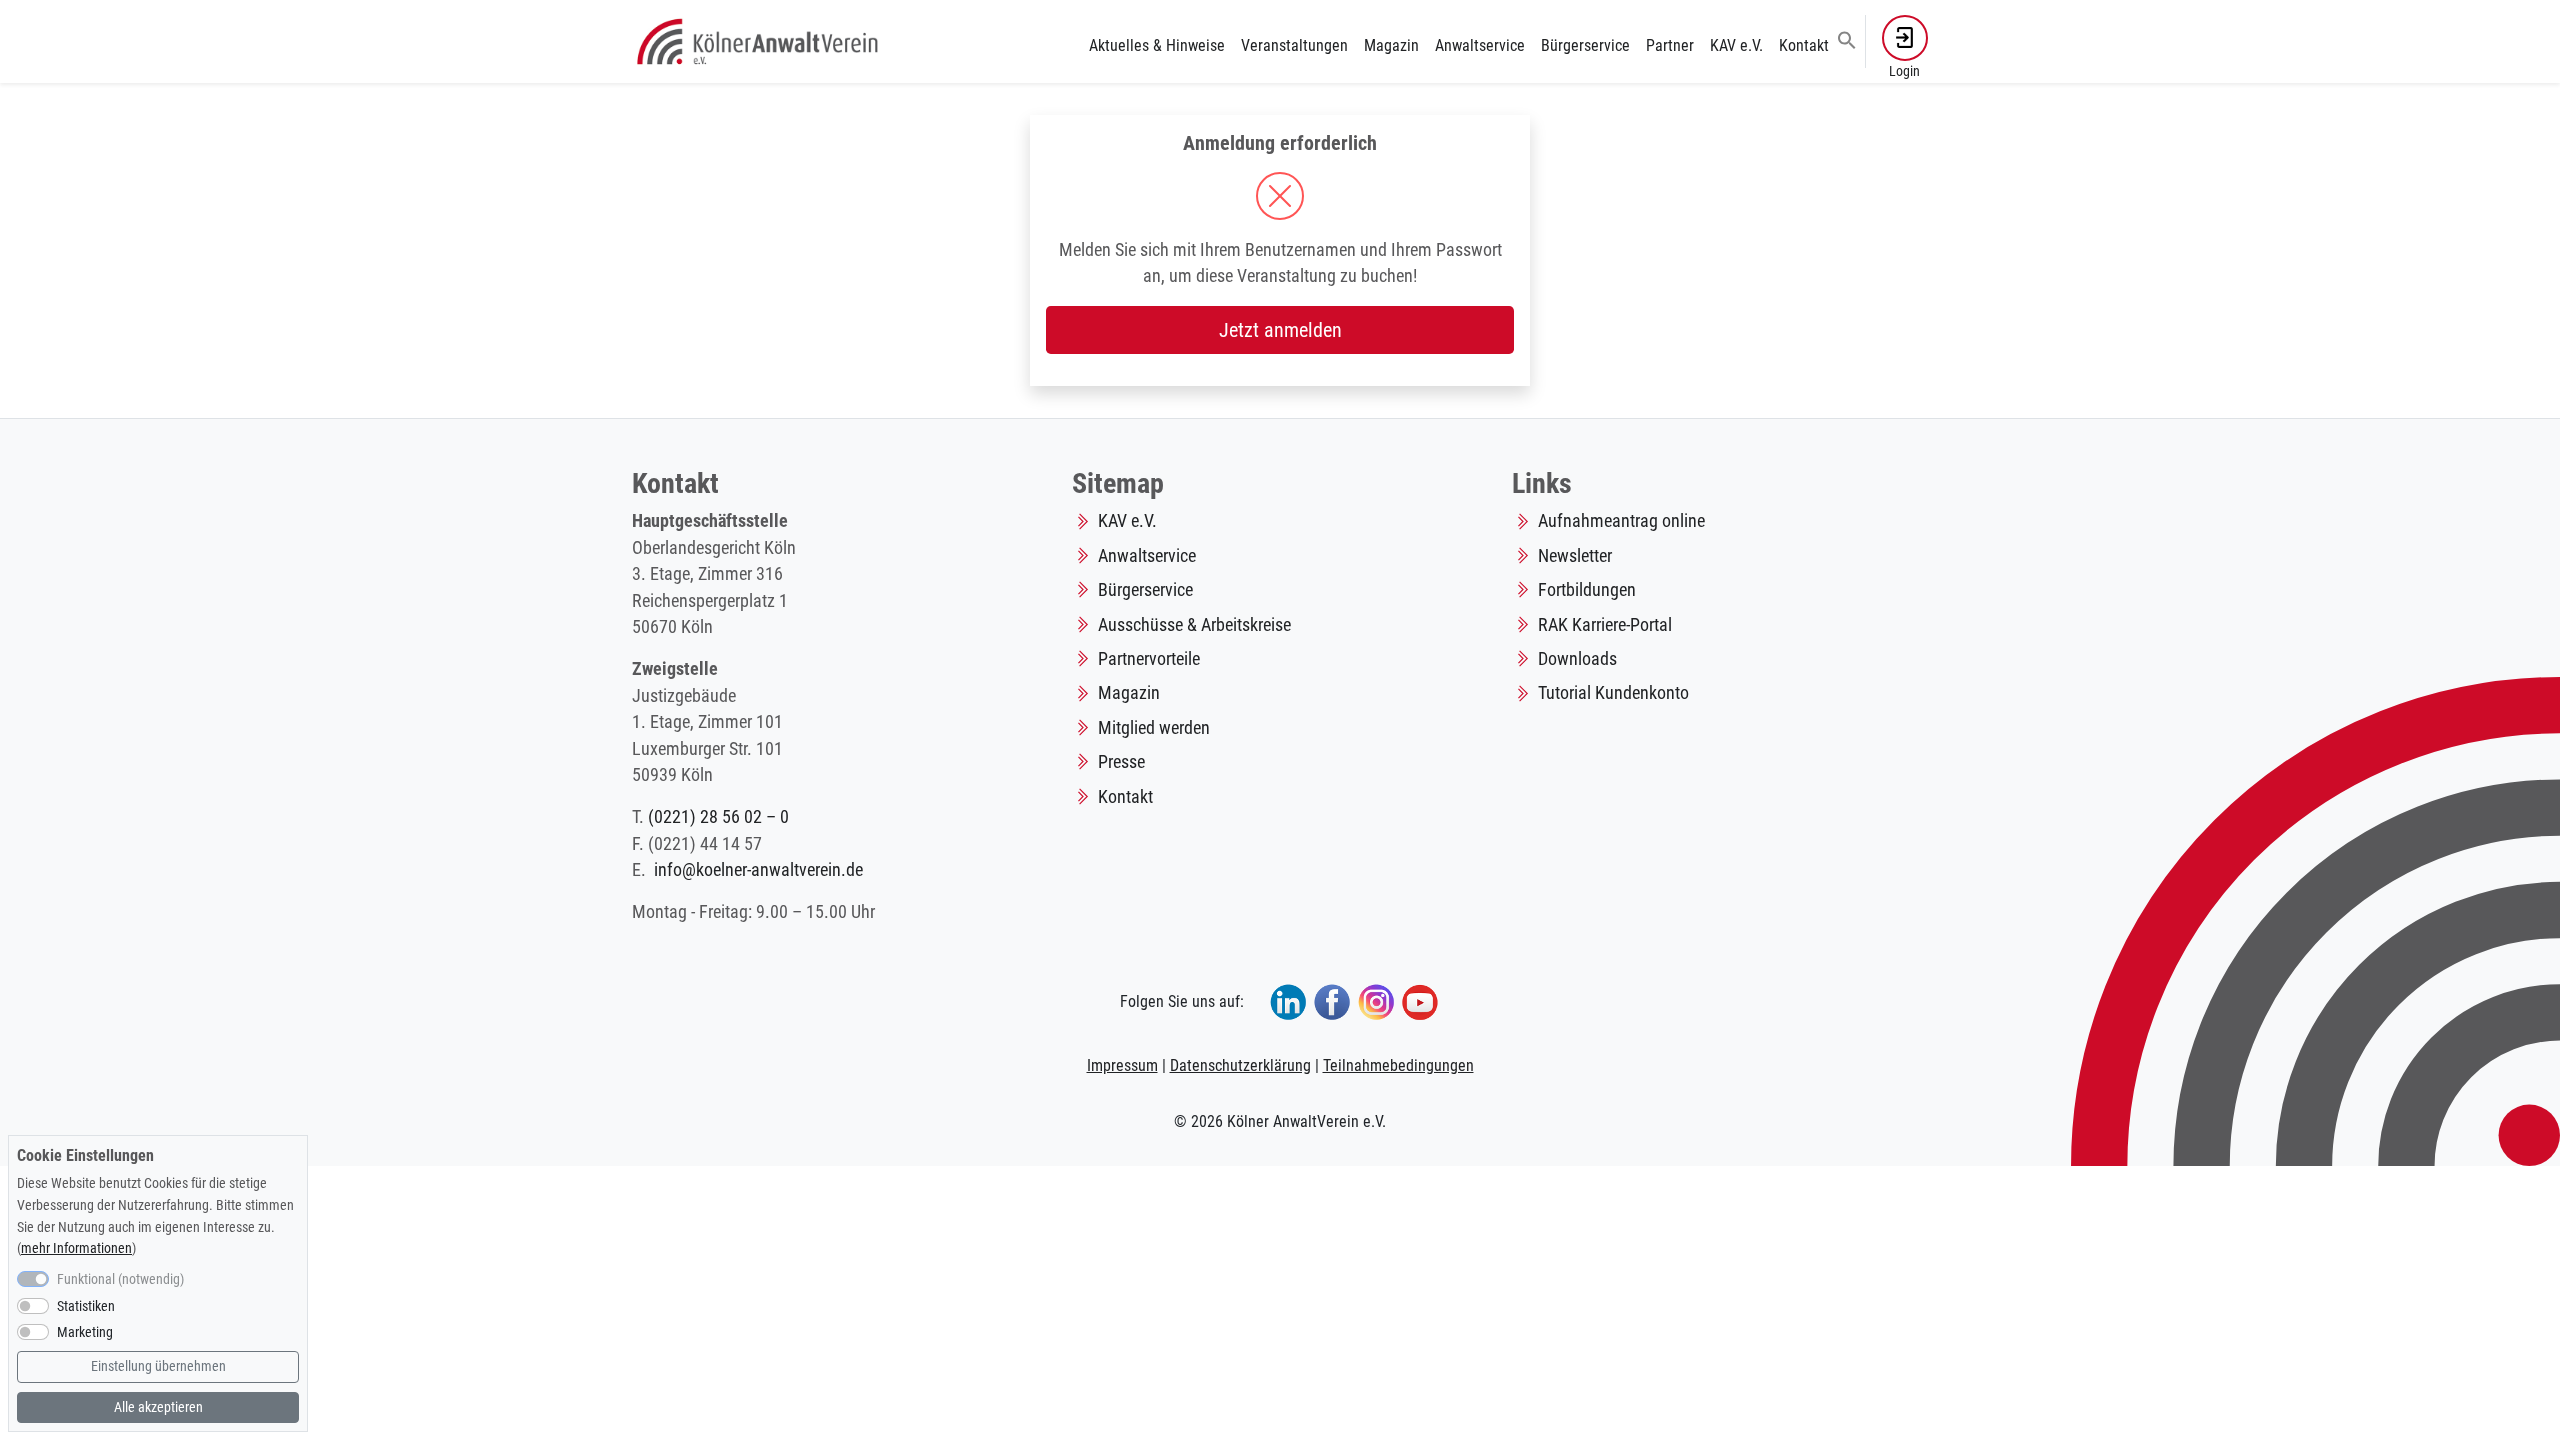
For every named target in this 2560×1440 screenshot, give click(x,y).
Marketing (85, 1332)
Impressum (1122, 1065)
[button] (1847, 39)
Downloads (1577, 659)
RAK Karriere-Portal (1605, 625)
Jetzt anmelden (1280, 330)
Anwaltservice (1480, 45)
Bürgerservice (1585, 45)
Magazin (1391, 45)
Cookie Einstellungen (85, 1155)
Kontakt (1804, 45)
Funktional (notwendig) (120, 1280)
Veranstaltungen (1294, 45)
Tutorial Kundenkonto (1613, 693)
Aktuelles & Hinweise (1157, 45)
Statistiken (86, 1306)
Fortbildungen (1587, 590)
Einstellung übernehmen (158, 1367)
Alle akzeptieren (158, 1406)
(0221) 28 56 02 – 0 (718, 817)
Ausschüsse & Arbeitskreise (1194, 625)
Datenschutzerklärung (1240, 1065)
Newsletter (1575, 556)
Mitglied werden (1154, 728)
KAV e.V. (1736, 45)
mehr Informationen (76, 1248)
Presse (1121, 762)
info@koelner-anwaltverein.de (758, 870)
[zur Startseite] (759, 40)
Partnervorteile (1149, 659)
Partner (1670, 45)
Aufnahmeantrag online (1621, 521)
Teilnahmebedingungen (1398, 1065)
